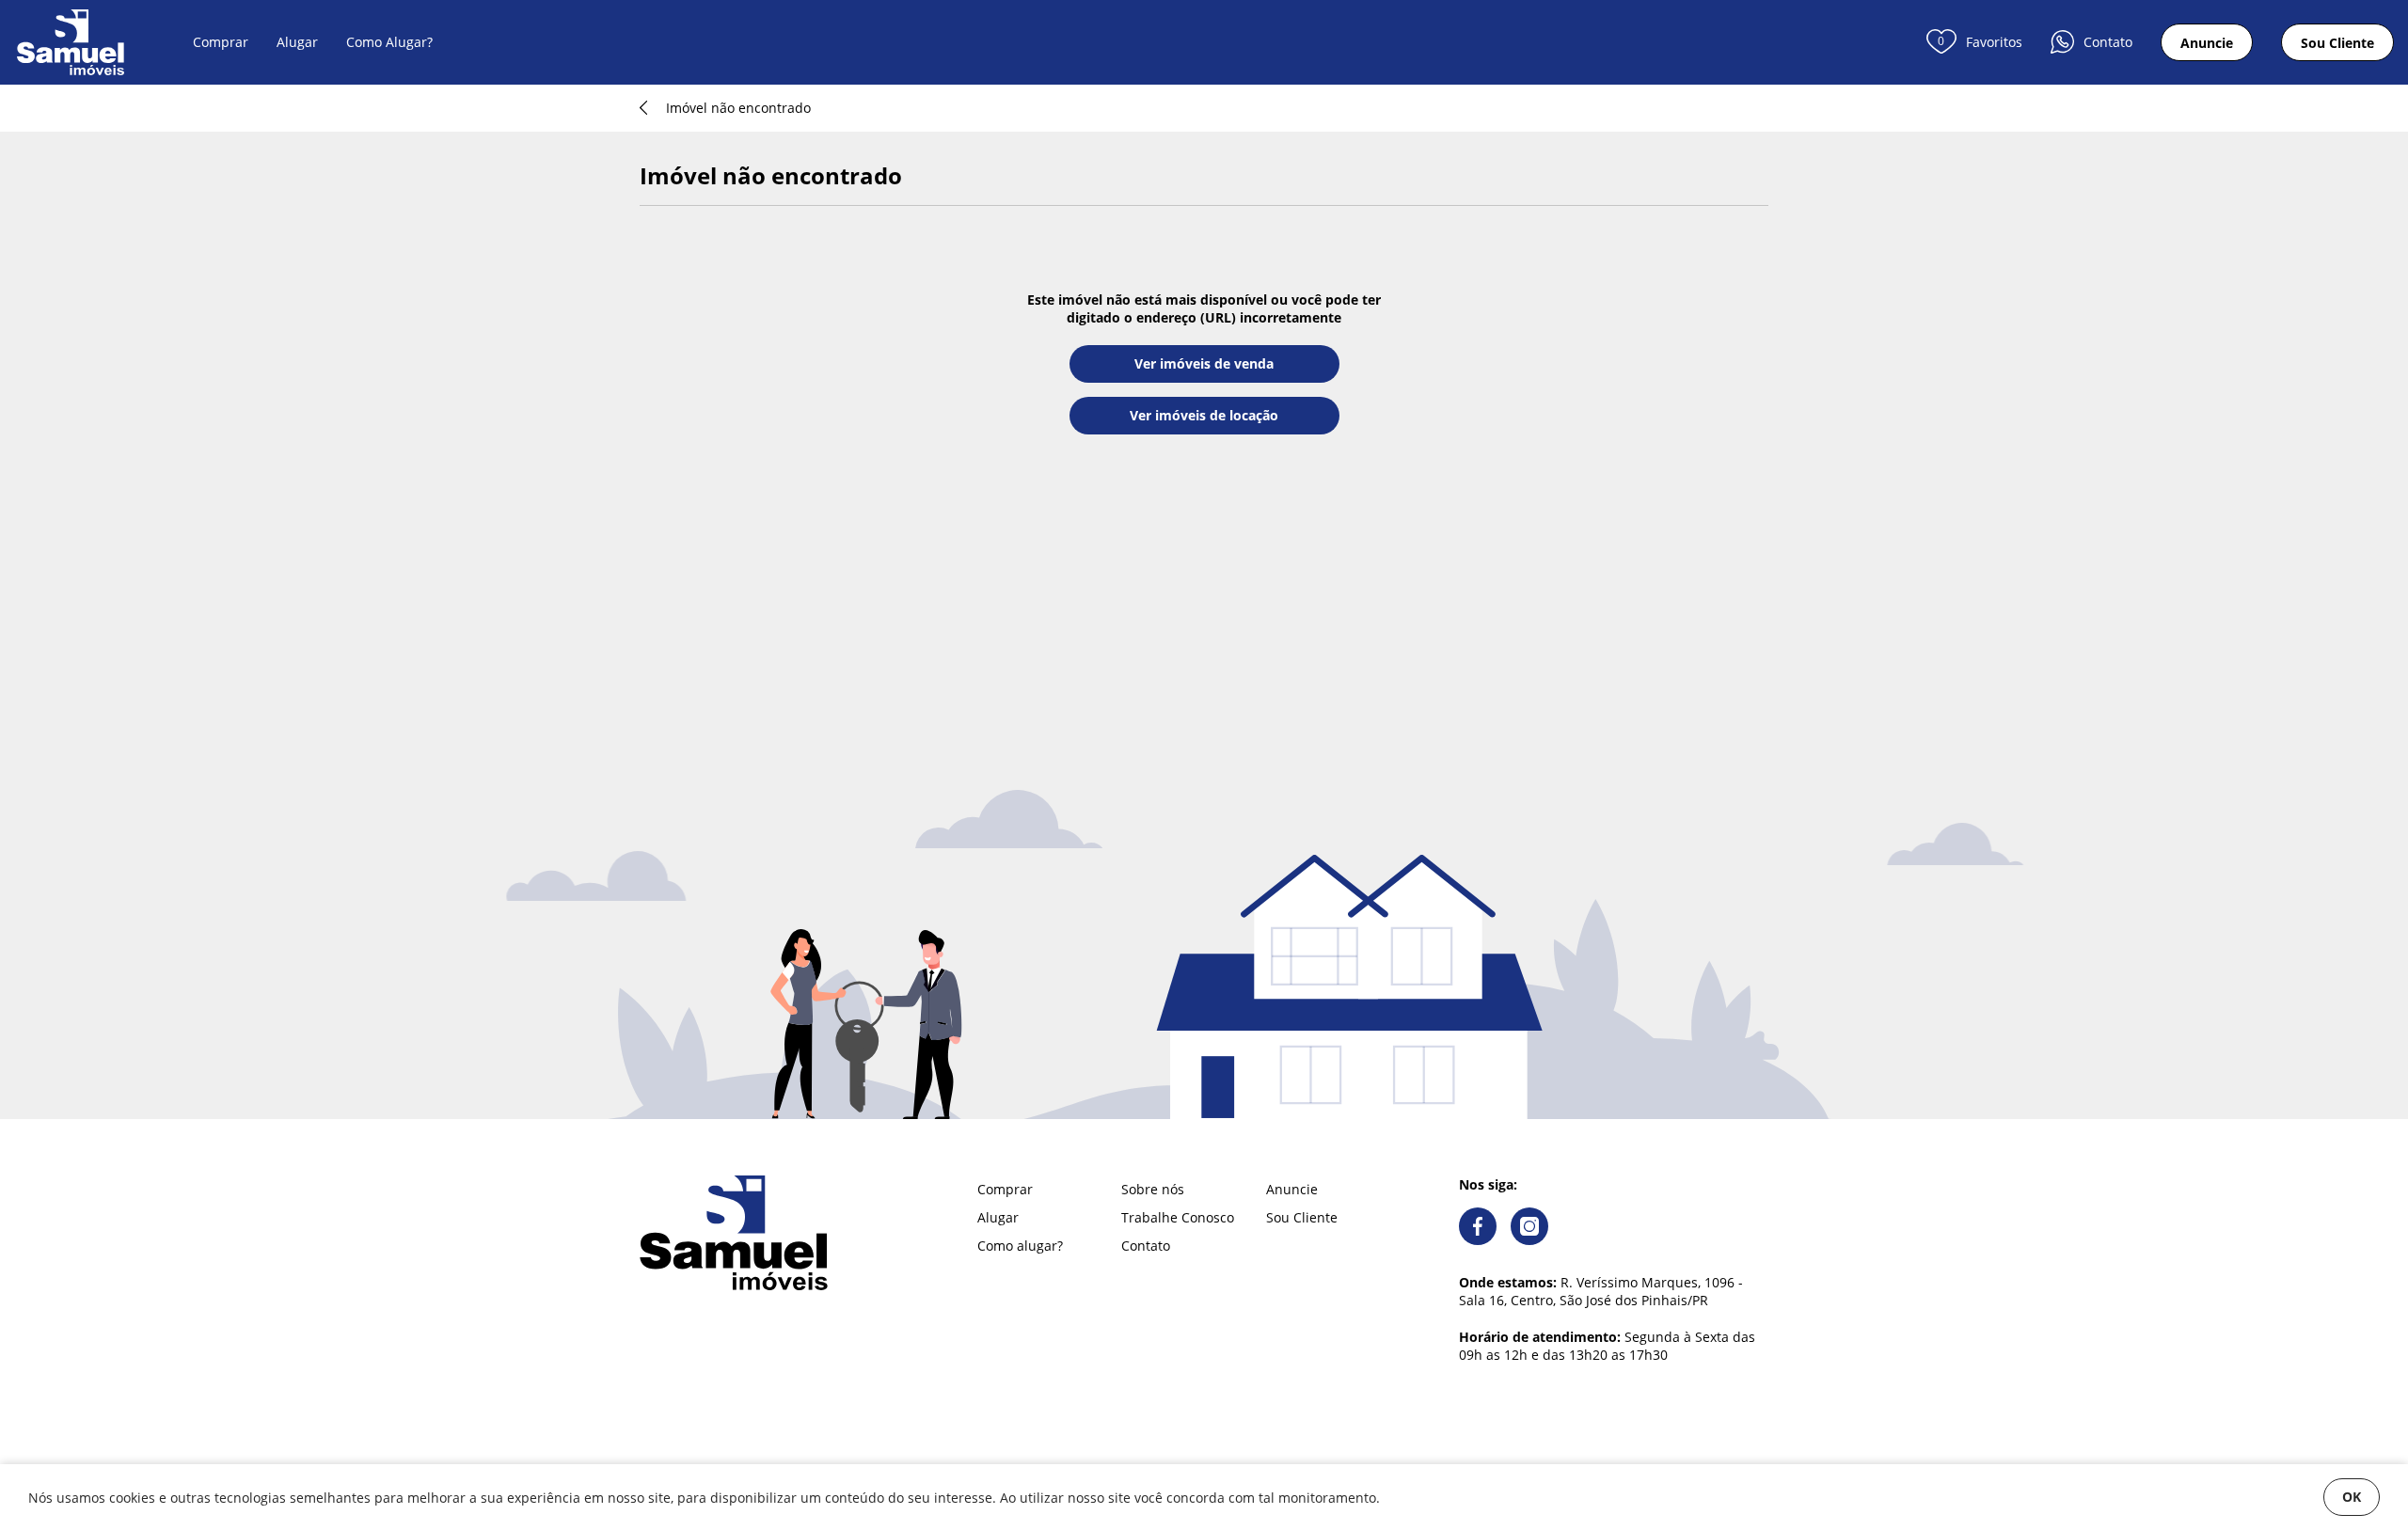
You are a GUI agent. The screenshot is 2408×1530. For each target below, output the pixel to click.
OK (2352, 1497)
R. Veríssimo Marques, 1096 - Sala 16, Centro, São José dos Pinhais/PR (1601, 1291)
